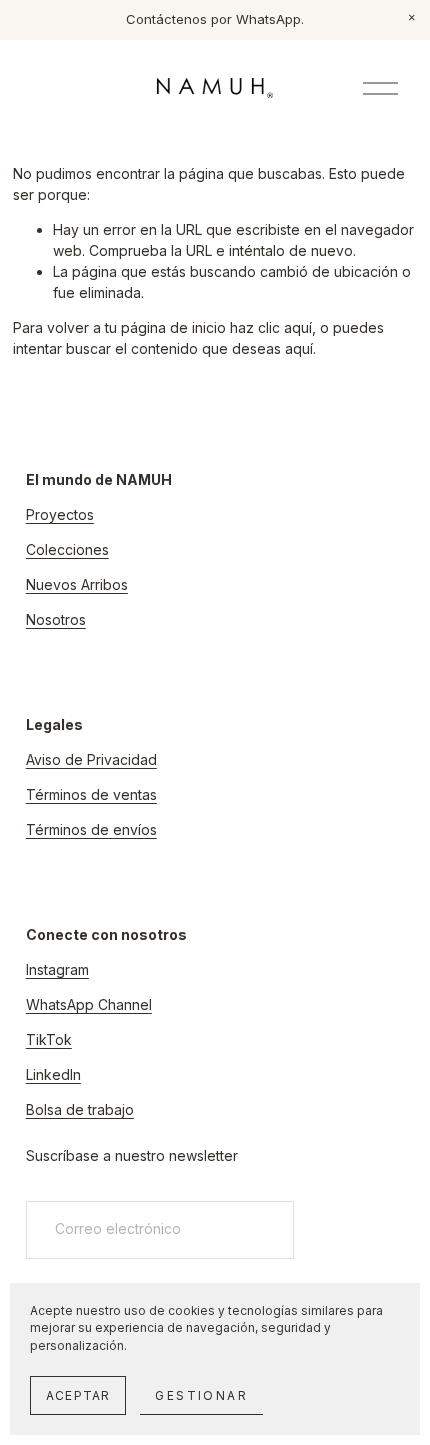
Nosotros (56, 619)
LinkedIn (53, 1074)
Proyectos (60, 514)
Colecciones (67, 549)
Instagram (57, 969)
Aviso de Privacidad (91, 759)
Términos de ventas (91, 794)
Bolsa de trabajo (80, 1109)
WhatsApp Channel (89, 1004)
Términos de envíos (91, 829)
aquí (299, 348)
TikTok (49, 1039)
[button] (412, 18)
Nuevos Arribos (77, 584)
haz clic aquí (271, 327)
